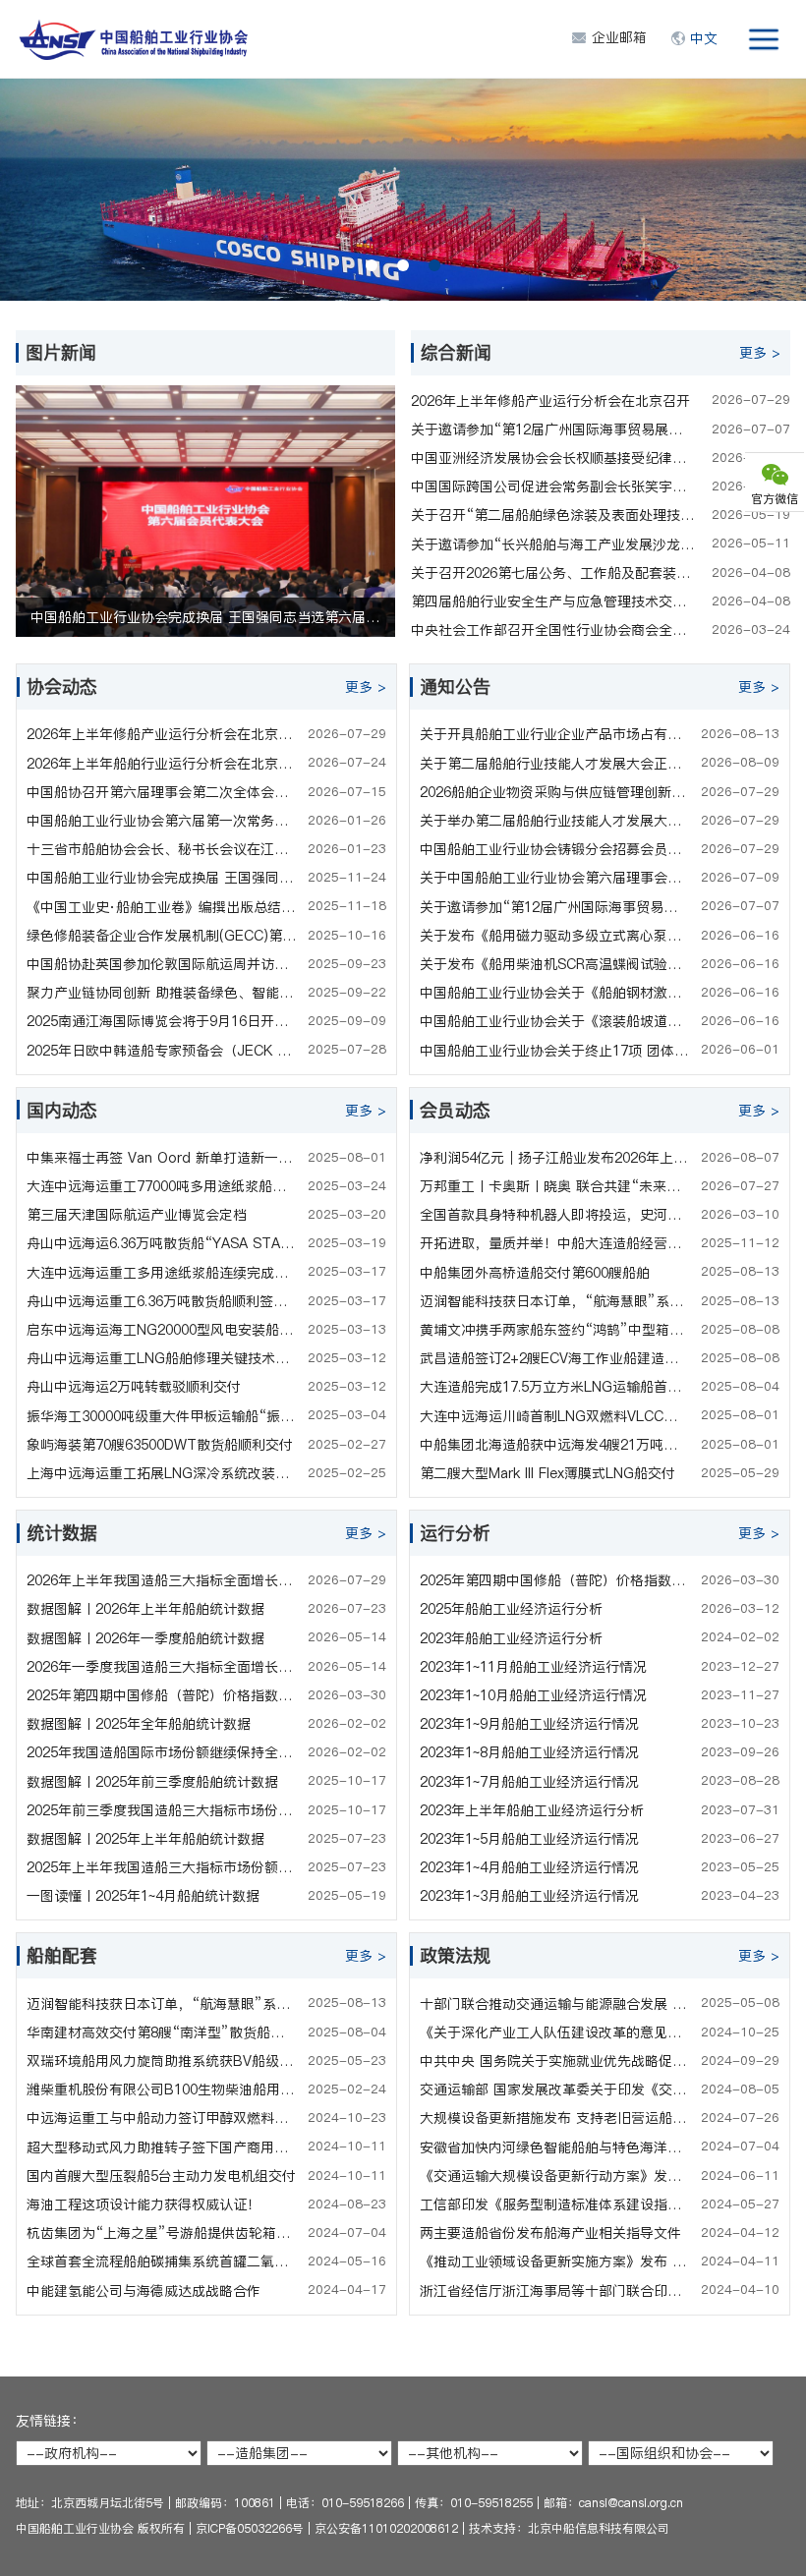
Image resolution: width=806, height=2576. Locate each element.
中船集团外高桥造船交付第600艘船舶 (535, 1273)
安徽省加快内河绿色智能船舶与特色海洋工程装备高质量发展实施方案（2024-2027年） (555, 2147)
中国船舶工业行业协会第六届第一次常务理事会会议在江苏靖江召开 (162, 821)
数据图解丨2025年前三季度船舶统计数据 (152, 1782)
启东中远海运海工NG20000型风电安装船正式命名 (162, 1330)
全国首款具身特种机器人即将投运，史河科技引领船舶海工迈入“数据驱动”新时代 (555, 1215)
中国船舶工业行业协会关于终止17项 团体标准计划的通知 (555, 1051)
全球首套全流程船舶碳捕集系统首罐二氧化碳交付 (162, 2261)
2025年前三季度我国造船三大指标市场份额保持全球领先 (162, 1810)
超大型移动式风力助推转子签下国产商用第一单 (162, 2147)
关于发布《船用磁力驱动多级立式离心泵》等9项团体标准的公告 (555, 936)
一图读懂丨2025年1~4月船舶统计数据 (143, 1896)
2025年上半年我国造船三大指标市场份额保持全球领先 (162, 1867)
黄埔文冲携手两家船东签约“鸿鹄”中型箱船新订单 (555, 1330)
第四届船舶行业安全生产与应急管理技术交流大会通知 (553, 601)
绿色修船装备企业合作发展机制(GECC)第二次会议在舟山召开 (162, 936)
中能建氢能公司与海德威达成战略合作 (144, 2291)
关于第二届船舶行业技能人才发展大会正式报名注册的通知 (555, 764)
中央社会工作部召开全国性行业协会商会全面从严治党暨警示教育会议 (553, 630)
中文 (704, 38)
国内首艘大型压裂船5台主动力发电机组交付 (161, 2176)
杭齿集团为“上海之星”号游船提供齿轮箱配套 (162, 2233)
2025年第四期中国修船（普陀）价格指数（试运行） (162, 1695)
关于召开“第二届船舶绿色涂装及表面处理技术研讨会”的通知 (553, 515)
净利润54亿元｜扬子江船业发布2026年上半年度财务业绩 (555, 1158)
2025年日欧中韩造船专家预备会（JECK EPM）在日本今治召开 (162, 1051)
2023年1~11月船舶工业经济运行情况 (533, 1667)
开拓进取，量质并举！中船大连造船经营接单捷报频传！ (555, 1243)
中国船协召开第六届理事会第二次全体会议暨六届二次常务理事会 (162, 792)
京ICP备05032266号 (250, 2528)
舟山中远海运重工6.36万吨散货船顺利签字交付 (162, 1301)
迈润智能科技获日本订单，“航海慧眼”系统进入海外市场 (555, 1301)
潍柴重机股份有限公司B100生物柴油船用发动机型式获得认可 (162, 2089)
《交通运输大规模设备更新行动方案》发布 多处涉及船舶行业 (555, 2176)
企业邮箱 (619, 37)
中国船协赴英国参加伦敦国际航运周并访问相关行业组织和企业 (162, 964)
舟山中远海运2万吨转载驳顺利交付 (134, 1387)
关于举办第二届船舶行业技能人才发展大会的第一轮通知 (555, 821)
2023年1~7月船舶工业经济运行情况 (529, 1782)
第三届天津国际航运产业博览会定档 (137, 1215)
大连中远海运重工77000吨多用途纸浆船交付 (162, 1186)
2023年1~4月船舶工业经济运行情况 (529, 1867)
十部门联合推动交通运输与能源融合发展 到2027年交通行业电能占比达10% (555, 2004)
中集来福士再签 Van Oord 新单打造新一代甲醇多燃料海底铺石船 (162, 1158)
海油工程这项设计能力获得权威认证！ (144, 2204)
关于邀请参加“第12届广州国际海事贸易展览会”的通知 (553, 429)
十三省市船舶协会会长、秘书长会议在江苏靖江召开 (162, 849)
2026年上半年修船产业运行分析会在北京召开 (550, 401)
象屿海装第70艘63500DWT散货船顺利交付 (160, 1445)
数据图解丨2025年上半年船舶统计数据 (145, 1839)
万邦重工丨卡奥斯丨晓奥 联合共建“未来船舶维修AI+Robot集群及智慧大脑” (555, 1186)
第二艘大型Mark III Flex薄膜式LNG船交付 (547, 1473)
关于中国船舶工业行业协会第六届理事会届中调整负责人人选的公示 (555, 878)
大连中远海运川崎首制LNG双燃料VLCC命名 (555, 1416)
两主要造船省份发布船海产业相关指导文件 (550, 2233)
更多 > (760, 353)
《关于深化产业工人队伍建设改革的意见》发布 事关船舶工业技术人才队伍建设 (555, 2032)
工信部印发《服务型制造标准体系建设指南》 (555, 2204)
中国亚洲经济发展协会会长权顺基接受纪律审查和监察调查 (553, 458)
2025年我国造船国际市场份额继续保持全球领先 (162, 1752)
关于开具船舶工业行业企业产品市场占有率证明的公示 (555, 734)
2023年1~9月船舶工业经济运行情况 (529, 1724)
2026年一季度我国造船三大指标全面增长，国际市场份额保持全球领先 (162, 1667)
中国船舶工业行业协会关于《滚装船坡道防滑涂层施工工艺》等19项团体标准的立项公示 (555, 1021)
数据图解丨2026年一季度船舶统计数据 (145, 1638)
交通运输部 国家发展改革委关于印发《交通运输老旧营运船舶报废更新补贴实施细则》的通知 (555, 2089)
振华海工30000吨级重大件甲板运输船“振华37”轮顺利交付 (162, 1416)
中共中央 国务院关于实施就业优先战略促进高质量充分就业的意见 (555, 2061)
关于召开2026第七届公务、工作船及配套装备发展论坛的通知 (553, 573)
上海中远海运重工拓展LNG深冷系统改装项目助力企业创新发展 (162, 1473)
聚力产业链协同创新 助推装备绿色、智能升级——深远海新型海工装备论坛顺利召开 (162, 993)
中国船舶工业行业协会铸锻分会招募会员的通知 (555, 849)
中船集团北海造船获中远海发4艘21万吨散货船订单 (555, 1445)
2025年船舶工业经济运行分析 (511, 1609)
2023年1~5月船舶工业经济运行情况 (529, 1839)
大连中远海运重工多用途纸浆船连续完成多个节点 (162, 1273)
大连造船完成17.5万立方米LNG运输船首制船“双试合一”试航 (555, 1387)
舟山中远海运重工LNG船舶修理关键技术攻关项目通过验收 (162, 1358)
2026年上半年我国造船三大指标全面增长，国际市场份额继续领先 (162, 1580)
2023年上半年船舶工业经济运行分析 (532, 1810)
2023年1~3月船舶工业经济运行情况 (529, 1896)
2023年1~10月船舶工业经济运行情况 (533, 1695)
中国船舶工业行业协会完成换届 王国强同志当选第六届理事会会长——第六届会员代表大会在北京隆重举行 (162, 878)
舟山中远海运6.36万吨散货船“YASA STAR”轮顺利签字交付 (162, 1243)
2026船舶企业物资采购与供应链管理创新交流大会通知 (555, 792)
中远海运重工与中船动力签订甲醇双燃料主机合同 (162, 2118)
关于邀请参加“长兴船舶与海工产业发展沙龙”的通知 (553, 544)
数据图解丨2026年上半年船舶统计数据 (145, 1609)
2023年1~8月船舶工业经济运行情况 (529, 1752)
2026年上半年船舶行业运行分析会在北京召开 (162, 764)
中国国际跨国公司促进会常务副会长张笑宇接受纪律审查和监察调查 (553, 487)
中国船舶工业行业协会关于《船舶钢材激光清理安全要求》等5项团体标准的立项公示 (555, 993)
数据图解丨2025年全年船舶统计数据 (139, 1724)
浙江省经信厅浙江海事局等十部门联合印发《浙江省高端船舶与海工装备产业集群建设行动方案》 (555, 2291)
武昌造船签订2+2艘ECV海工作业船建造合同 (555, 1358)
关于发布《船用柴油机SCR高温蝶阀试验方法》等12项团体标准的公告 (555, 964)
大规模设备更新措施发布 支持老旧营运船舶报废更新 (555, 2118)
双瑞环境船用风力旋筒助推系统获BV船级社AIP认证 (162, 2061)
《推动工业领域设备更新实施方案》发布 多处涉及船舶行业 (555, 2261)
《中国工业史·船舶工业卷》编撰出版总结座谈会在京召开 (162, 907)
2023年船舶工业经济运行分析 (511, 1638)
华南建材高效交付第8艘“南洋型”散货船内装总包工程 (162, 2032)
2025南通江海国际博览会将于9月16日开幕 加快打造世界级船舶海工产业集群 (162, 1021)
